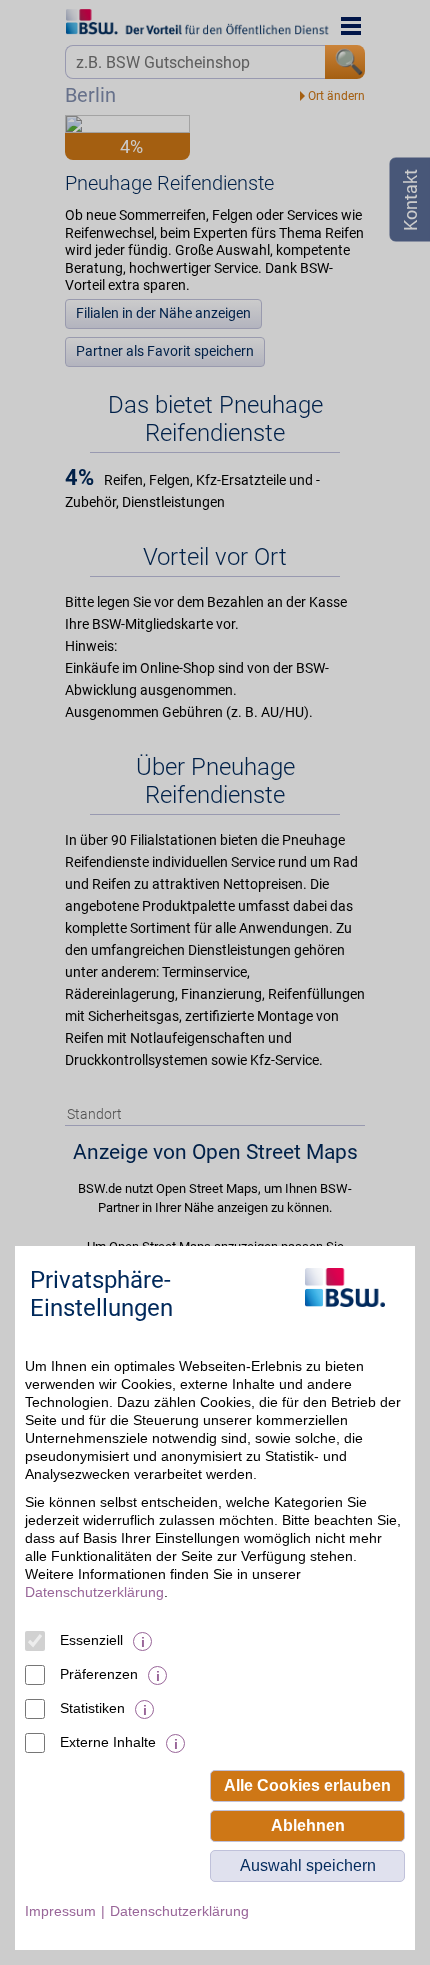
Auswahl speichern (308, 1865)
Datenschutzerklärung (94, 1592)
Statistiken (92, 1708)
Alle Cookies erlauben (307, 1785)
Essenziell (91, 1640)
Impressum (60, 1911)
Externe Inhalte (108, 1742)
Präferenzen (99, 1674)
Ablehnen (308, 1825)
